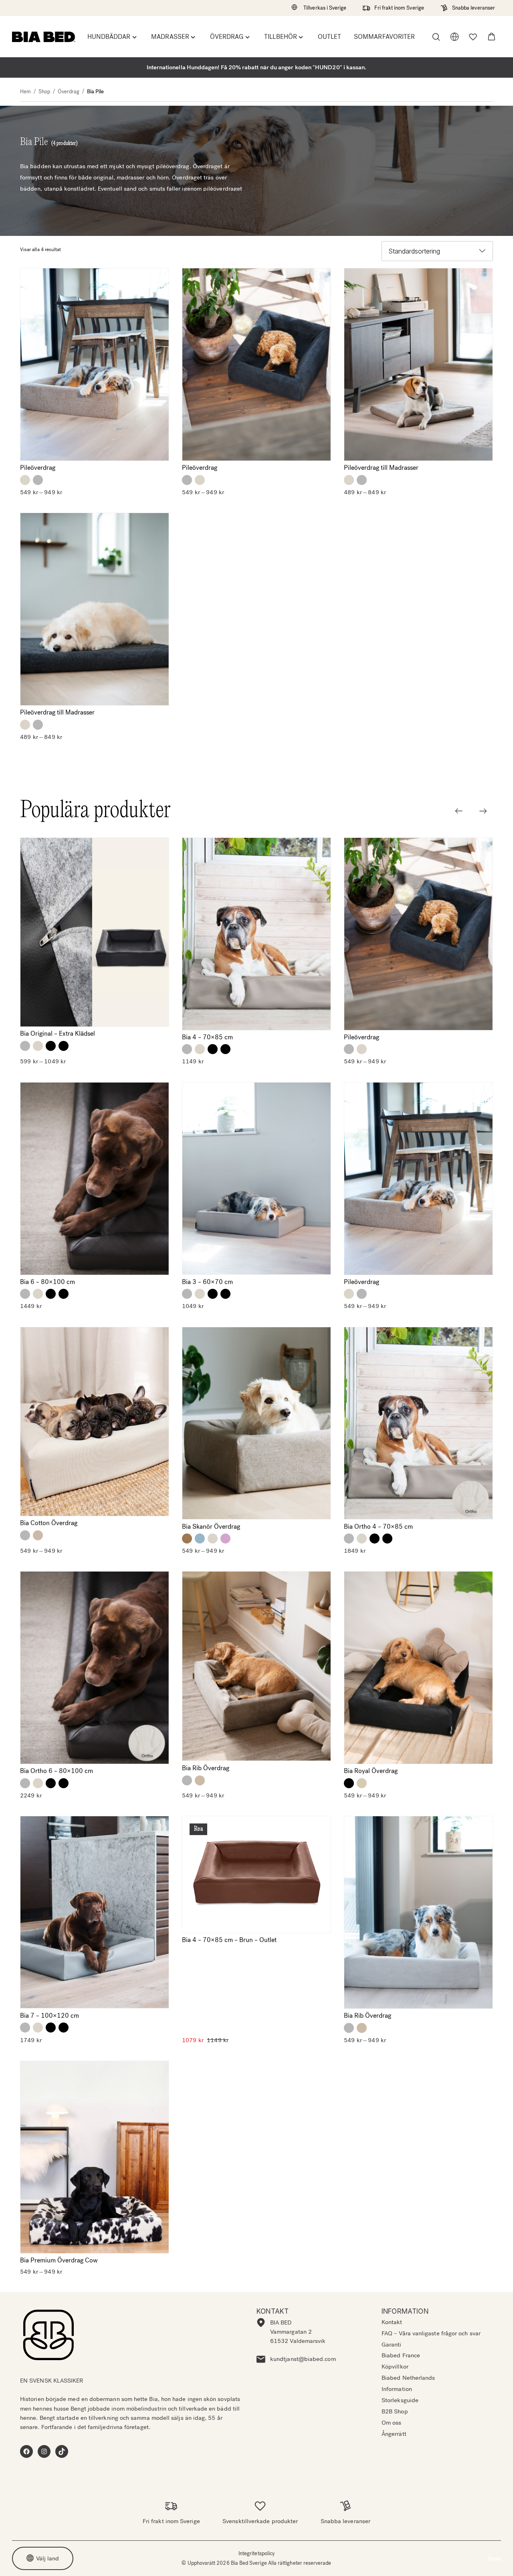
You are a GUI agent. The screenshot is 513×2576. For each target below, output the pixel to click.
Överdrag (69, 92)
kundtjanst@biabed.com (303, 2359)
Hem (25, 92)
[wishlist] (473, 37)
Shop (44, 92)
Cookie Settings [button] (458, 2559)
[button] (492, 37)
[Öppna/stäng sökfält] (436, 37)
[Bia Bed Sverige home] (44, 37)
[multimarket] (454, 37)
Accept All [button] (388, 2559)
